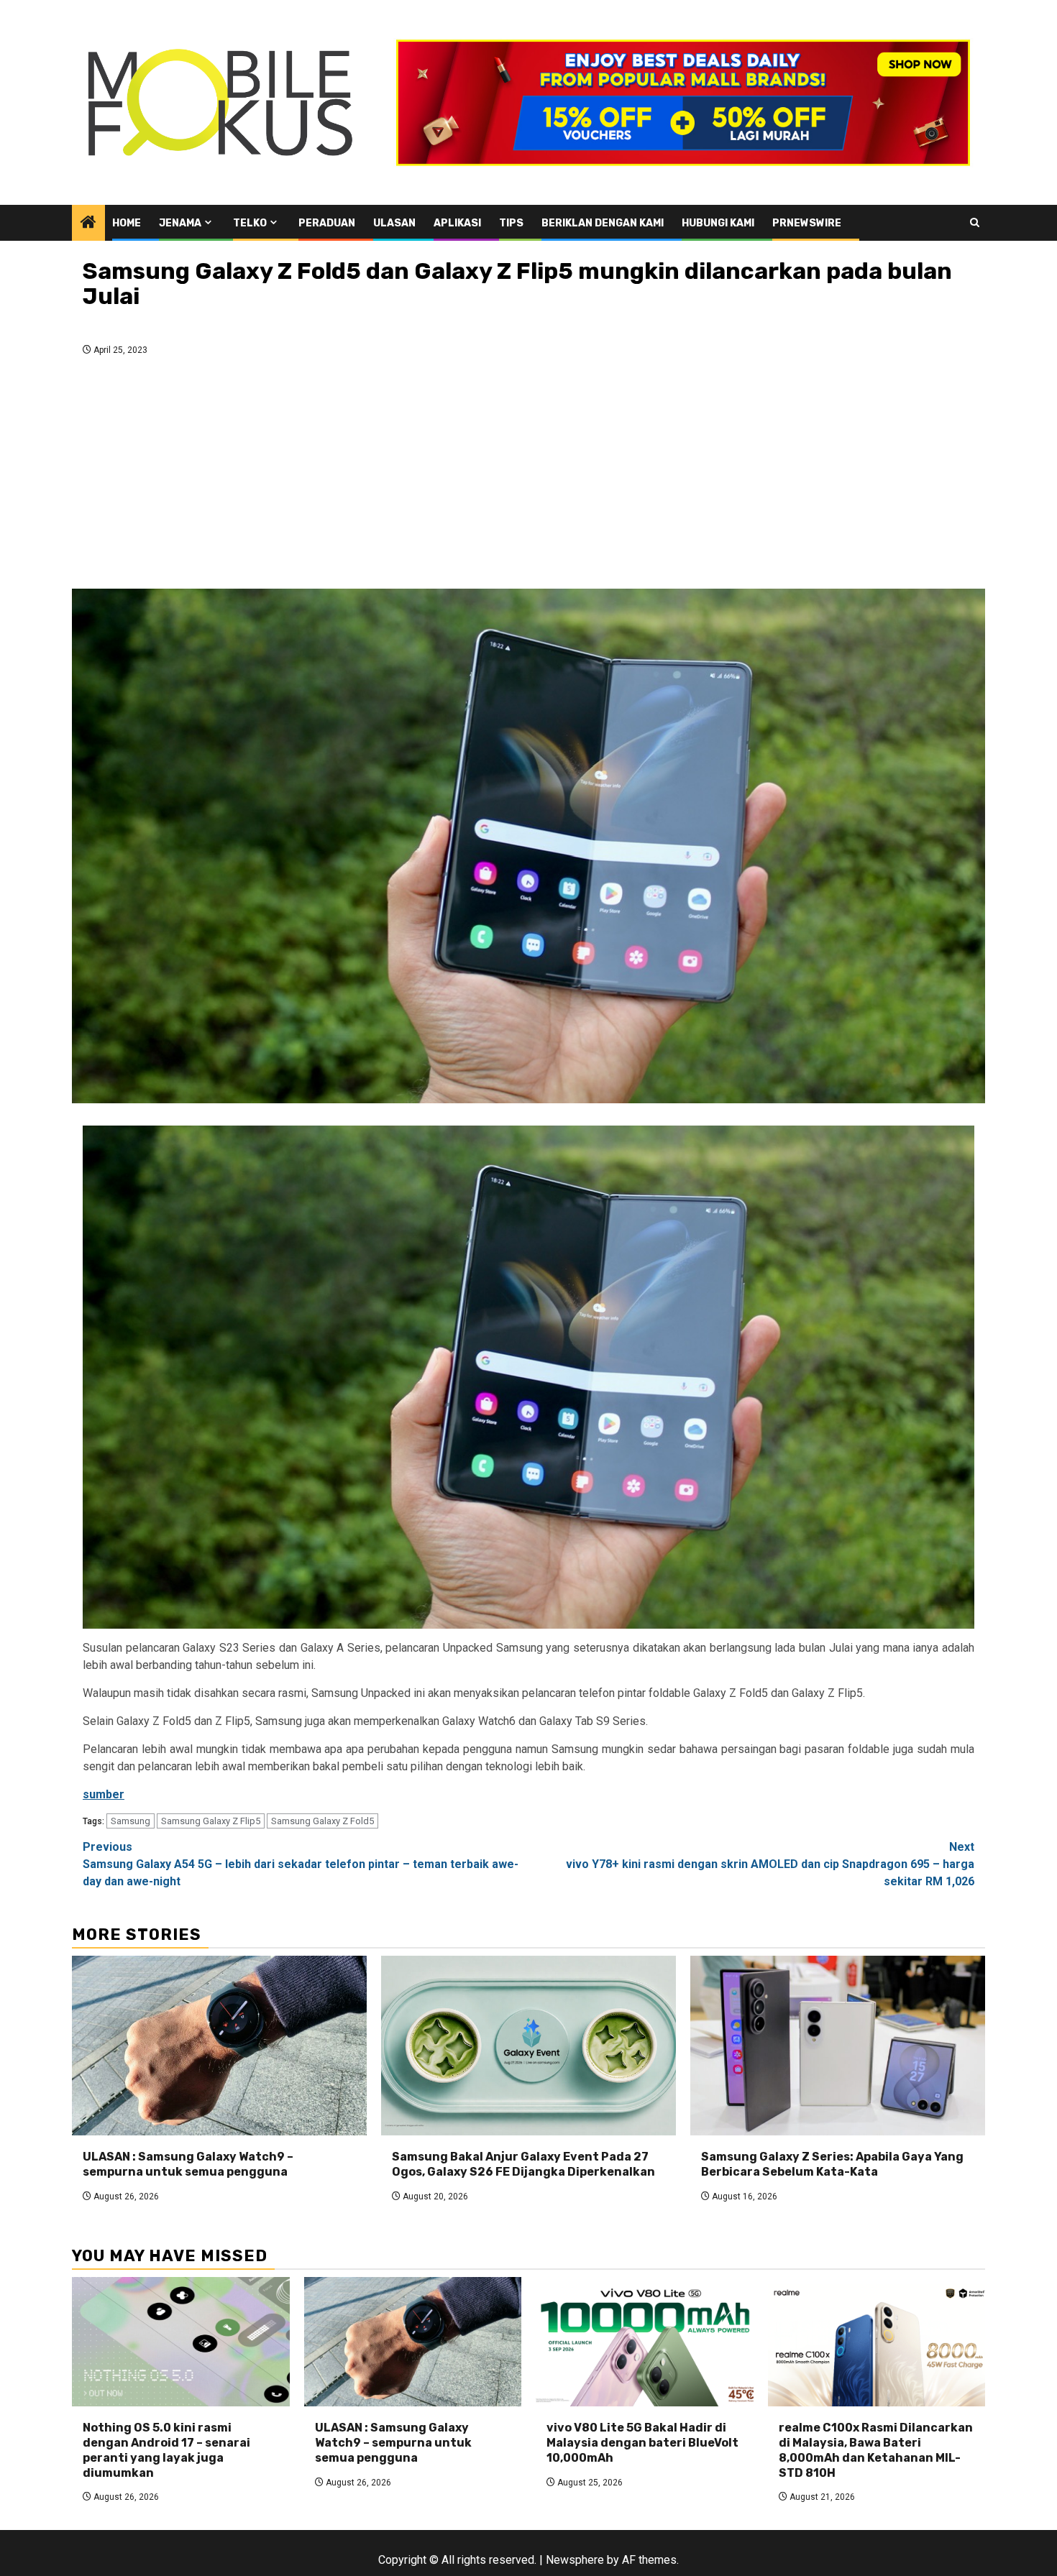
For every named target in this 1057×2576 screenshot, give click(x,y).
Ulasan (394, 223)
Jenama (180, 223)
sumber (104, 1794)
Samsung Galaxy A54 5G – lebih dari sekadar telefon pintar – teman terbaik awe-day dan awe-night (301, 1864)
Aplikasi (457, 223)
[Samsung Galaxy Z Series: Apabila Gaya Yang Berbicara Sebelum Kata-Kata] (838, 2046)
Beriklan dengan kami (603, 223)
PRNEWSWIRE (807, 223)
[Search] (975, 222)
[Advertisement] (528, 477)
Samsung (131, 1821)
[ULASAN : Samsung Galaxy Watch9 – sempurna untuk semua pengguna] (219, 2046)
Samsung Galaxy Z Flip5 (211, 1821)
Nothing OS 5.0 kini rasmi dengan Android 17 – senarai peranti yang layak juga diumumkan (166, 2450)
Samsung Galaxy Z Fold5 (322, 1821)
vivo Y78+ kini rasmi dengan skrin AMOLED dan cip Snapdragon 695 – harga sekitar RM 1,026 (770, 1864)
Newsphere (575, 2560)
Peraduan (327, 223)
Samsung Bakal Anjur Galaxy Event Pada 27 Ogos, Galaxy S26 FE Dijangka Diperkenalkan (523, 2164)
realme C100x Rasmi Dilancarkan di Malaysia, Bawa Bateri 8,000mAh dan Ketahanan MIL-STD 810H (876, 2450)
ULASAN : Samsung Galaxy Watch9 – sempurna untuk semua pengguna (188, 2164)
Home (127, 223)
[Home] (88, 224)
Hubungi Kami (718, 223)
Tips (511, 223)
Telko (250, 223)
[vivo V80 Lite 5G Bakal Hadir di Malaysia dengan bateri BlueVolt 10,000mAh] (645, 2342)
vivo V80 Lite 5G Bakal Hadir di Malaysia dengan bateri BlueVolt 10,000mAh (642, 2443)
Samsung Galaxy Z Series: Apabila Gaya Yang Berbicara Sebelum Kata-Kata (832, 2164)
